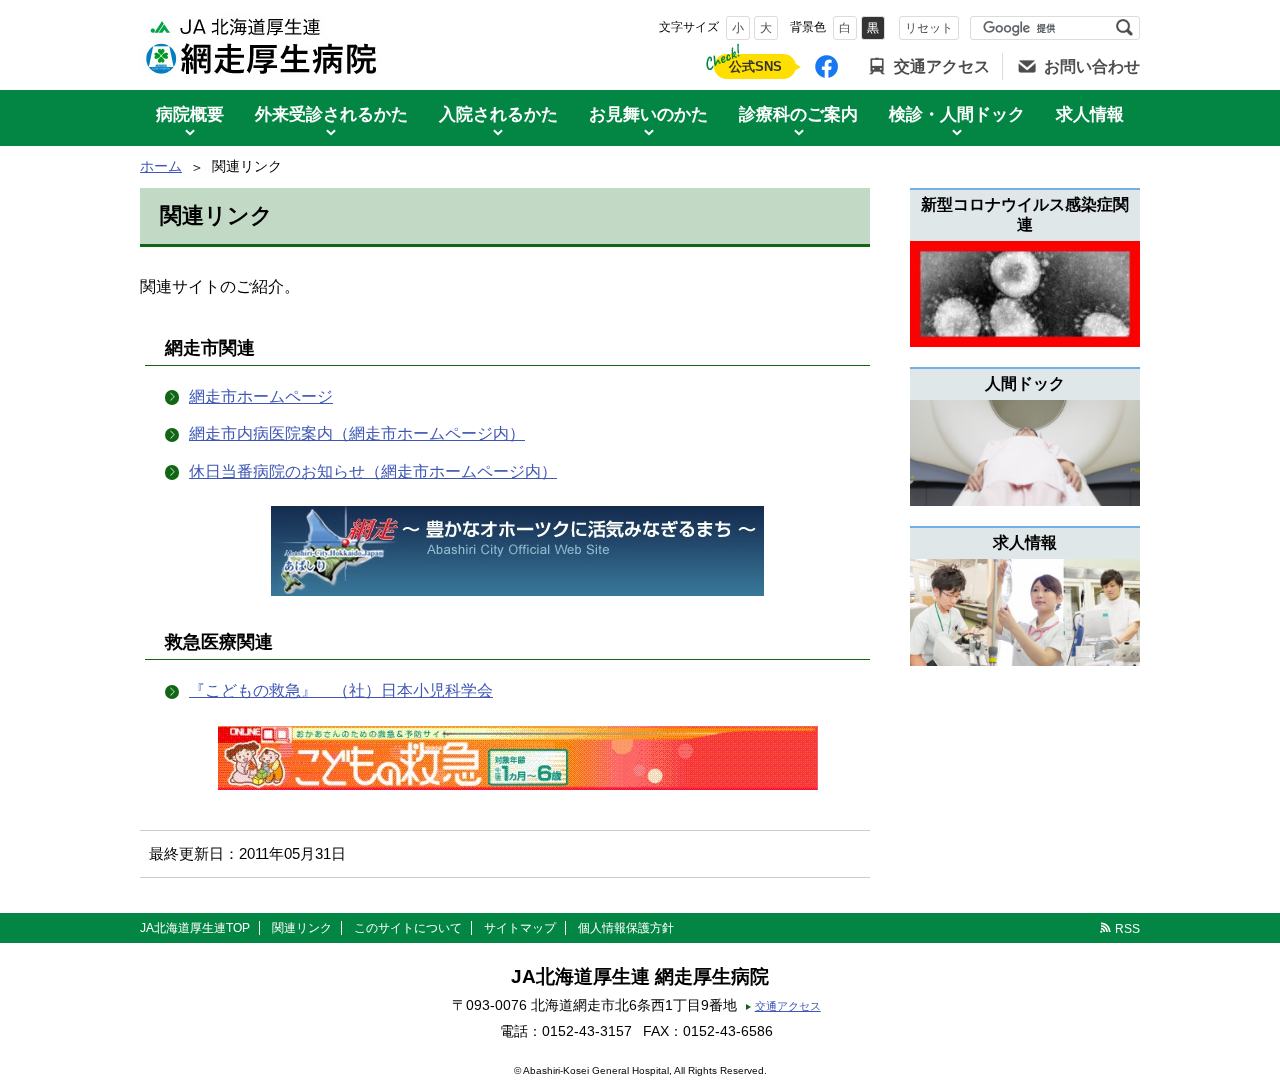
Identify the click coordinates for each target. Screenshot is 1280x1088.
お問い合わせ (1092, 66)
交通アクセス (942, 66)
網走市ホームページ (261, 396)
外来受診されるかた (331, 114)
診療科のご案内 (798, 114)
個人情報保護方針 (626, 928)
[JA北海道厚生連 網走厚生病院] (265, 45)
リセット (929, 28)
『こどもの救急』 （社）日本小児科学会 (341, 690)
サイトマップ (520, 928)
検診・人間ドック (957, 114)
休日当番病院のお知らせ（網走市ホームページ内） (373, 471)
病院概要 (190, 114)
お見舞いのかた (648, 114)
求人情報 (1090, 114)
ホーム (161, 166)
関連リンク (302, 928)
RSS (1127, 929)
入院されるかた (498, 114)
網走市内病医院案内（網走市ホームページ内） (357, 433)
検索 (1124, 28)
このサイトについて (408, 928)
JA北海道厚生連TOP (195, 928)
